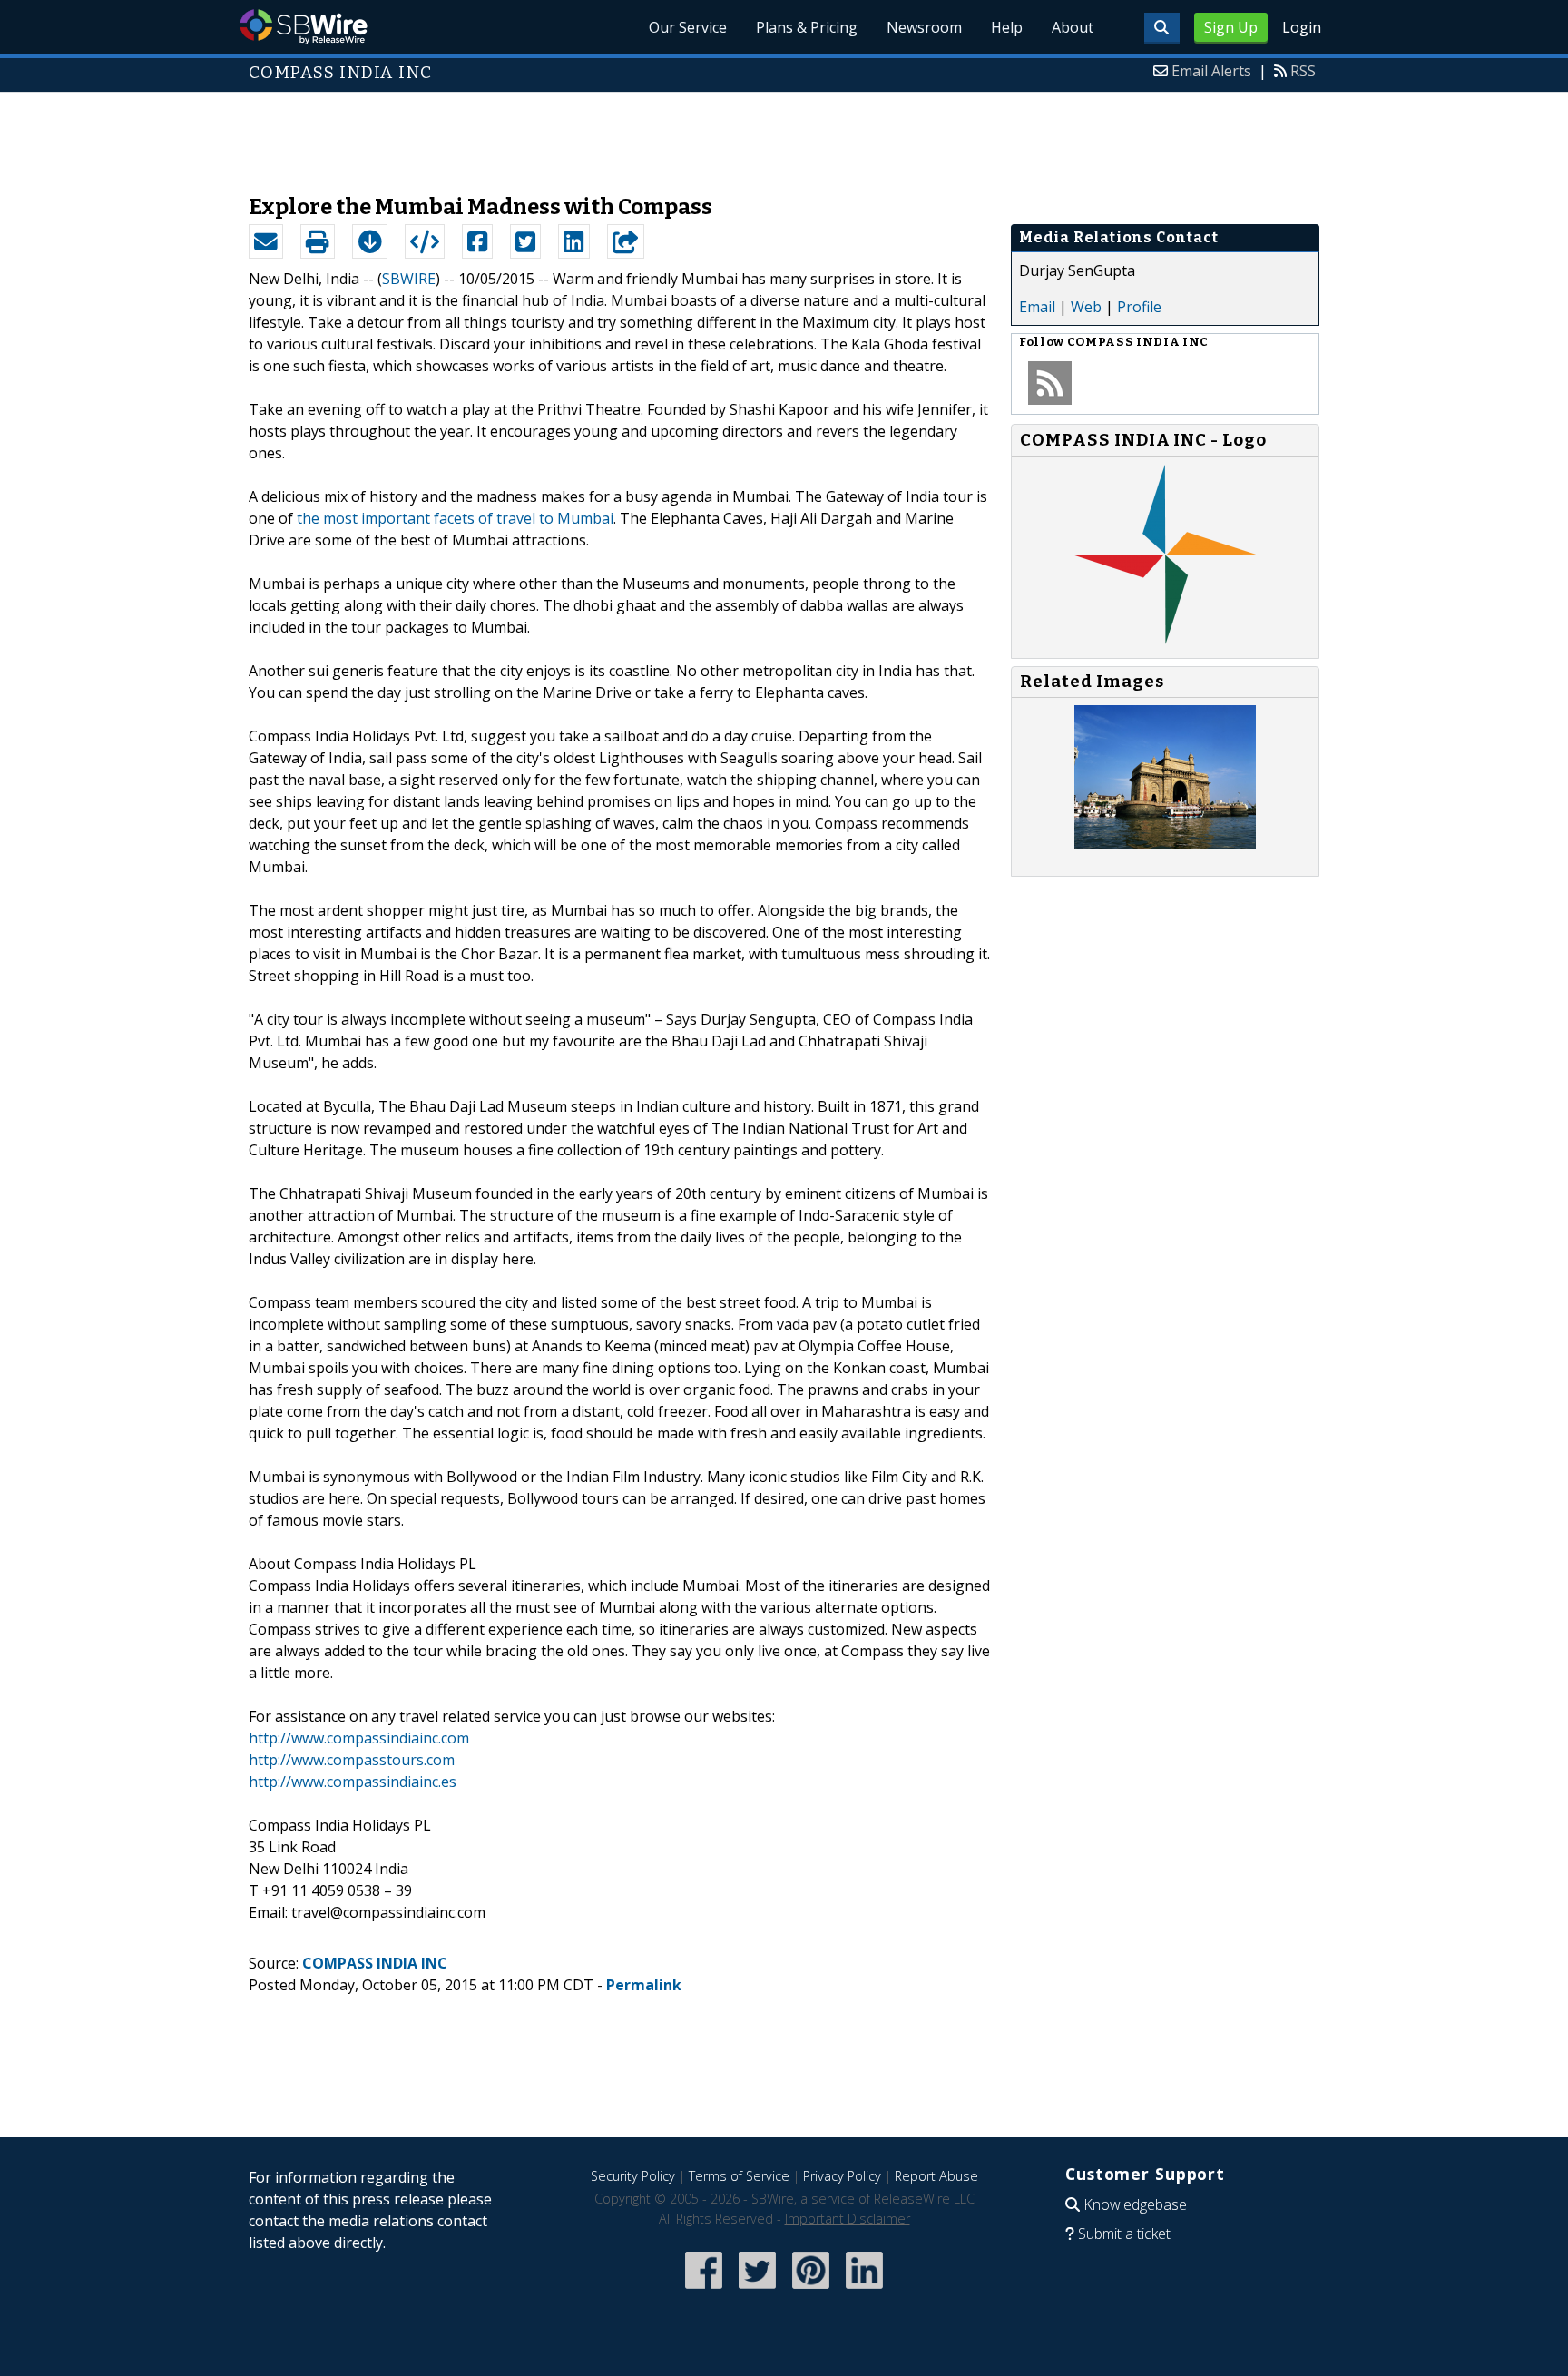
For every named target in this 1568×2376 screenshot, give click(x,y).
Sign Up (1231, 27)
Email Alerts (1211, 71)
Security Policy (633, 2176)
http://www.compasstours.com (352, 1760)
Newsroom (924, 27)
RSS (1303, 71)
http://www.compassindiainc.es (353, 1782)
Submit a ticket (1124, 2234)
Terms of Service (739, 2176)
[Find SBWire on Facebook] (704, 2290)
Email (1037, 307)
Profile (1139, 307)
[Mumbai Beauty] (1165, 843)
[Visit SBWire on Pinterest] (811, 2290)
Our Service (688, 27)
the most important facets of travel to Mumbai (455, 518)
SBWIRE (409, 279)
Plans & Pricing (807, 27)
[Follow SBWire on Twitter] (757, 2290)
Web (1086, 307)
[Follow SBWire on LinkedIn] (864, 2290)
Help (1007, 27)
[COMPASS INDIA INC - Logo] (1165, 640)
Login (1302, 27)
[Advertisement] (784, 134)
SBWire (304, 27)
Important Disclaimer (848, 2219)
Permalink (644, 1985)
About (1073, 27)
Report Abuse (936, 2176)
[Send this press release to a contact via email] (266, 241)
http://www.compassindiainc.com (359, 1738)
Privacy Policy (842, 2176)
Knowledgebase (1135, 2204)
